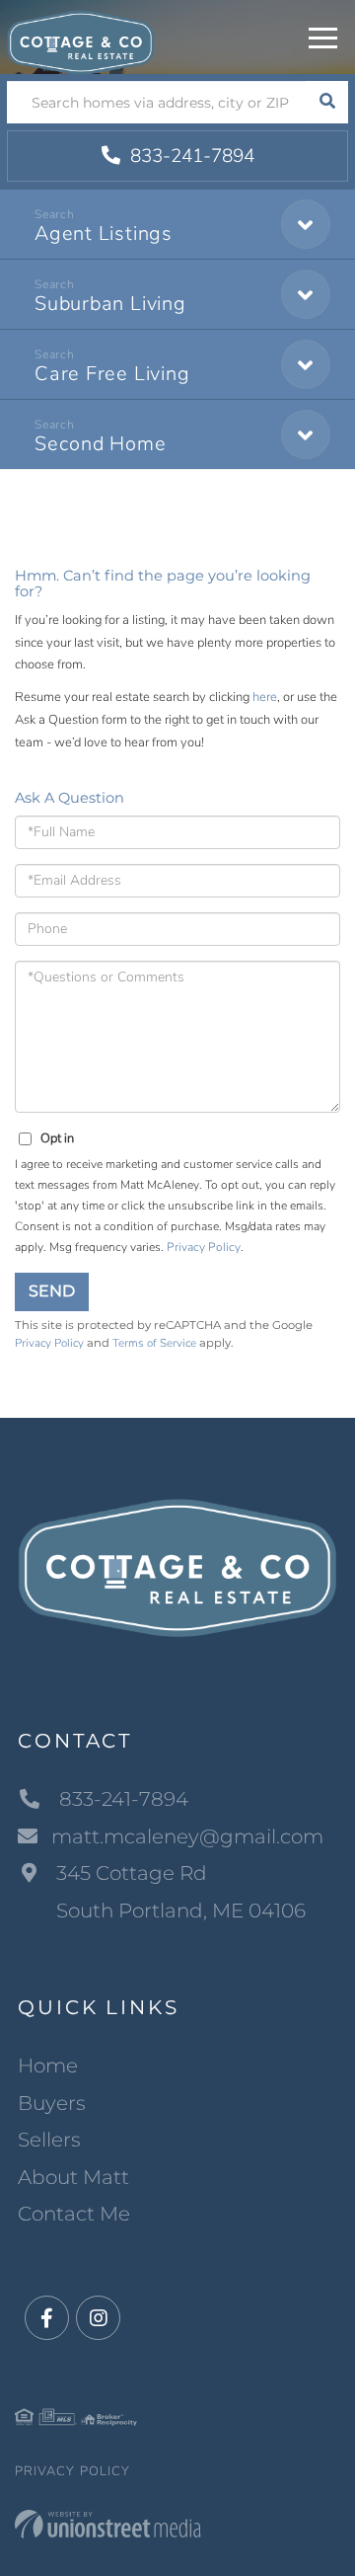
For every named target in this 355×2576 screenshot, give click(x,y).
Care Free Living (112, 374)
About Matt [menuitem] (73, 2177)
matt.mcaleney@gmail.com (187, 1836)
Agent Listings (104, 234)
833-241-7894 (190, 156)
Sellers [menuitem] (49, 2140)
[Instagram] (98, 2319)
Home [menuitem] (48, 2066)
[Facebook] (47, 2319)
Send (52, 1291)
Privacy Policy (204, 1247)
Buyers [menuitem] (52, 2103)
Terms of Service (154, 1343)
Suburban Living (110, 304)
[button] (327, 102)
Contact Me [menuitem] (74, 2214)
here (265, 697)
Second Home (101, 444)
